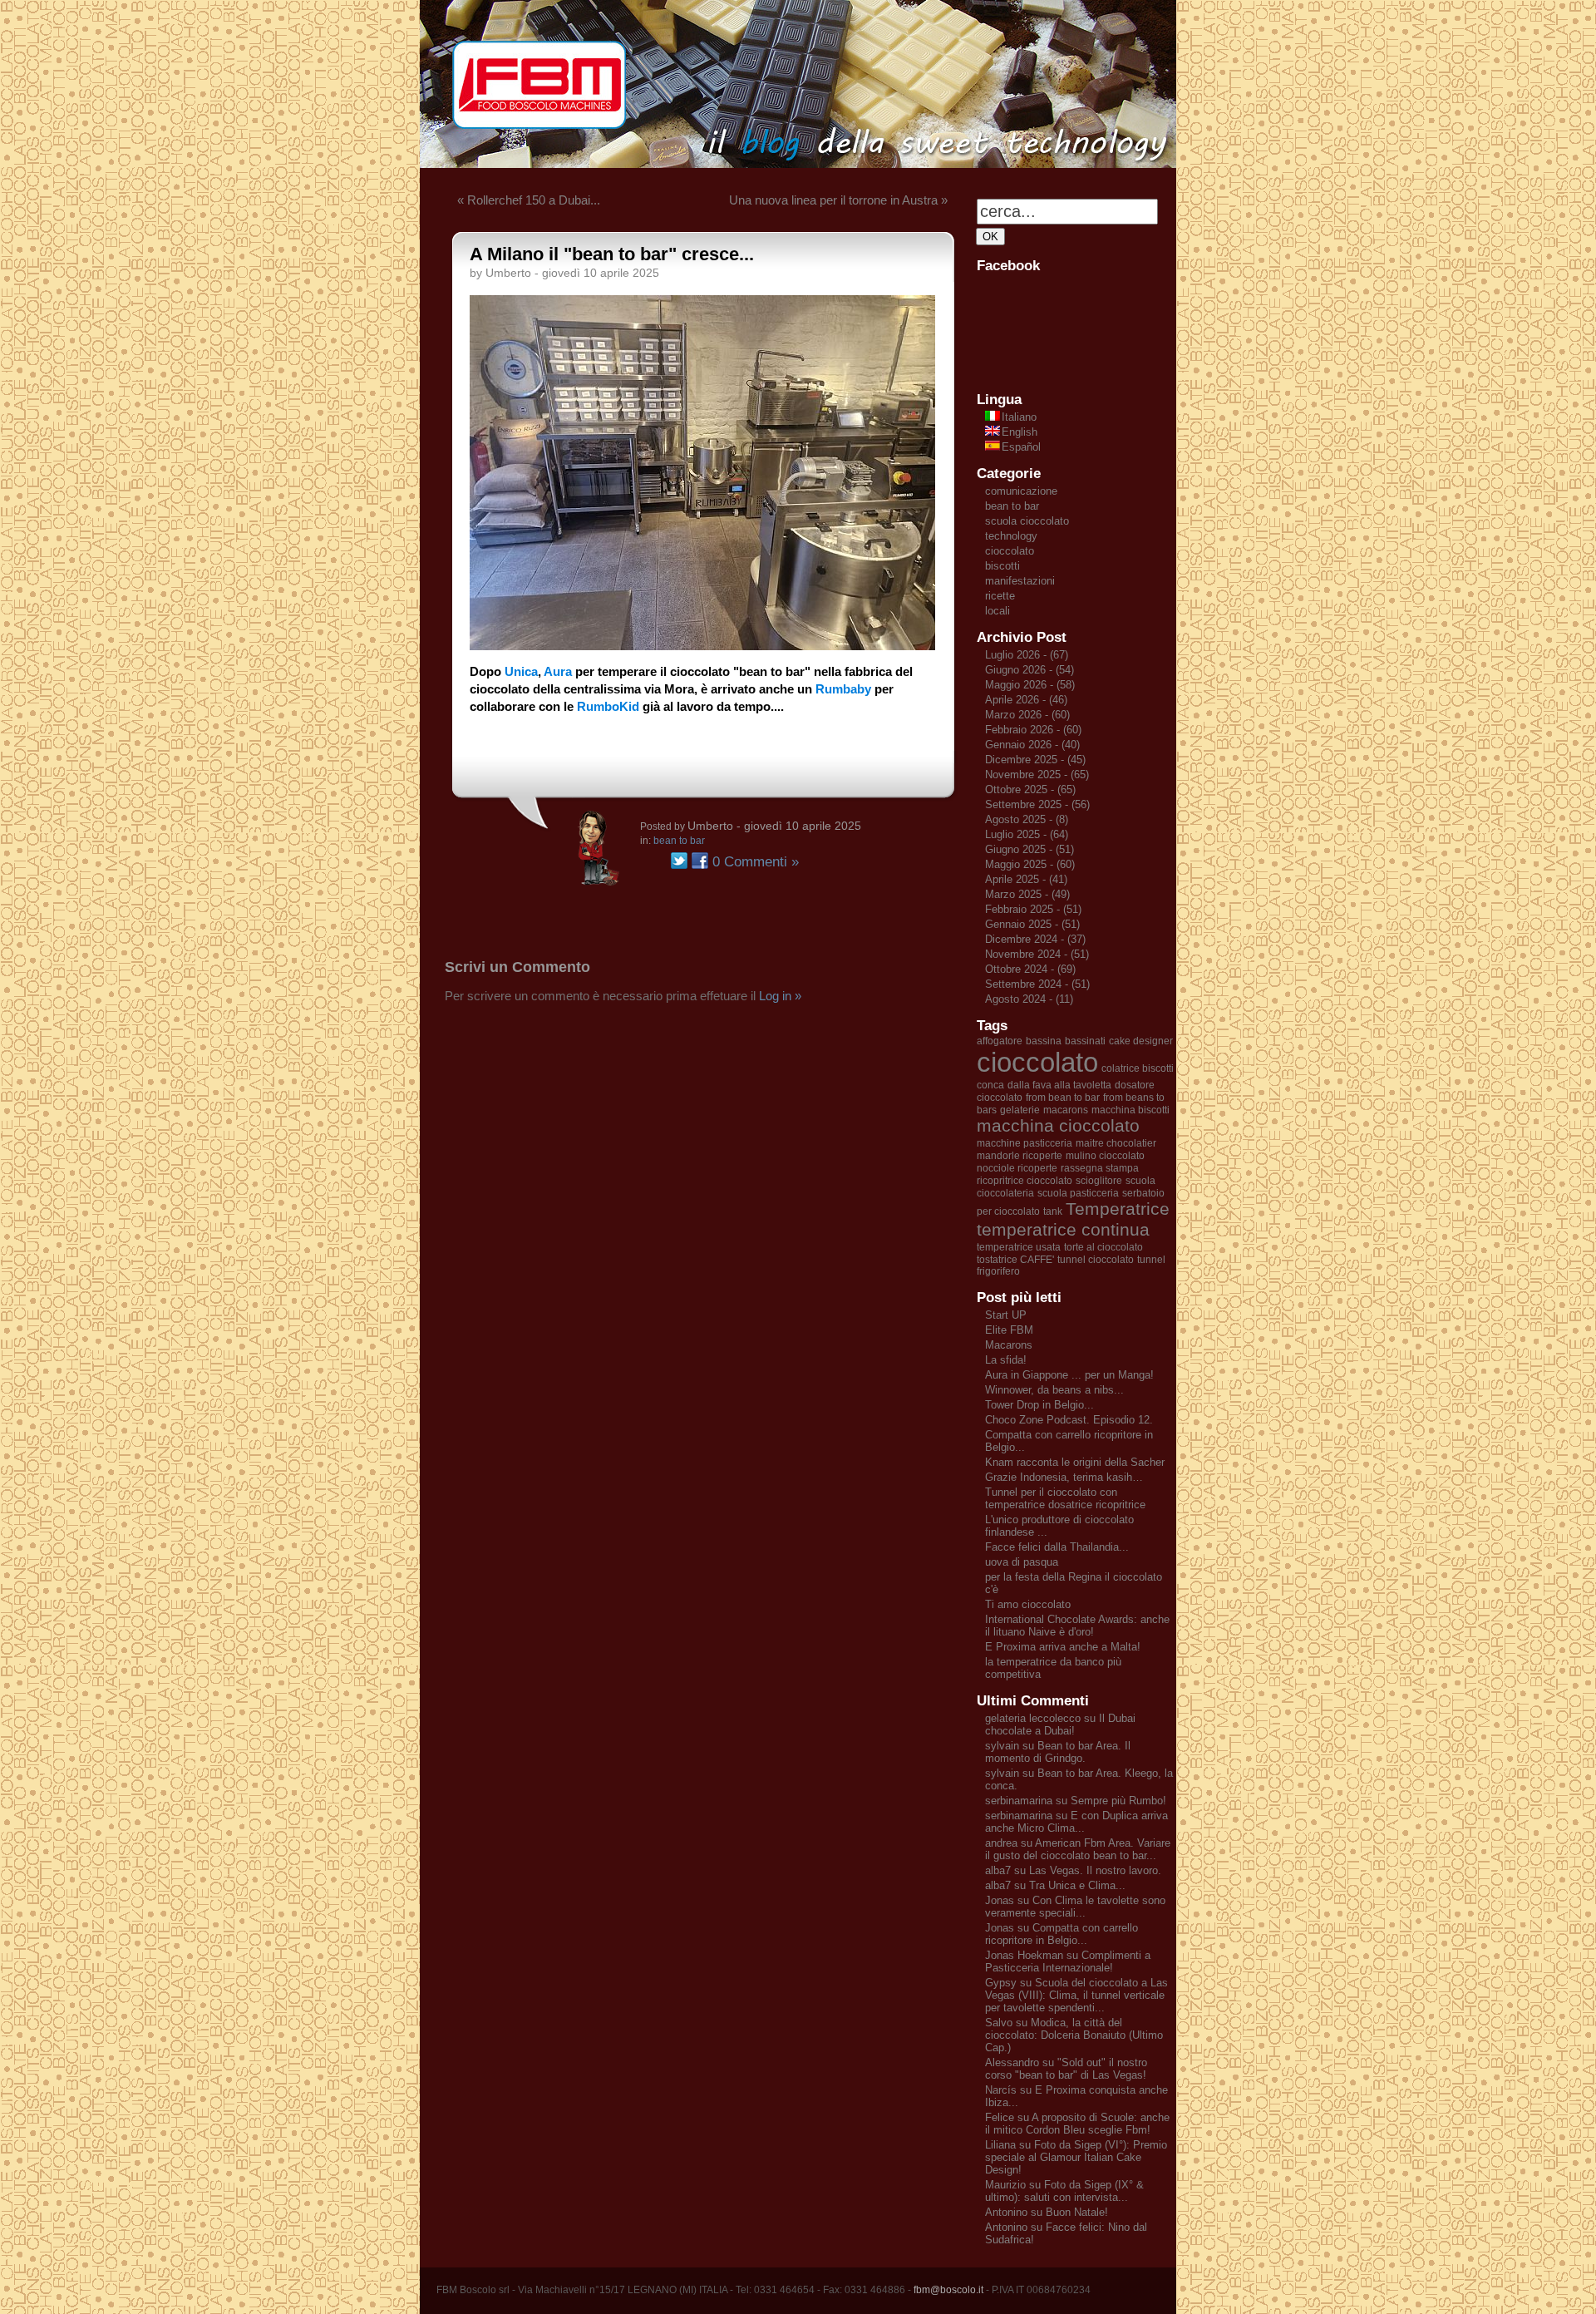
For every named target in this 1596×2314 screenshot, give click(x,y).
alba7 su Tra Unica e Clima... (1055, 1885)
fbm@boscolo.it (948, 2290)
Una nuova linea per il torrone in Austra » (838, 200)
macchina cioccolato (1058, 1126)
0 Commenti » (756, 862)
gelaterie (1020, 1110)
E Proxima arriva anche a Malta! (1063, 1647)
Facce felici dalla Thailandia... (1057, 1547)
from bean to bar (1063, 1098)
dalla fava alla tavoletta (1059, 1085)
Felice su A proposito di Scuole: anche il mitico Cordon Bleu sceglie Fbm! (1077, 2124)
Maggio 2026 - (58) (1030, 685)
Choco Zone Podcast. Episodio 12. (1069, 1420)
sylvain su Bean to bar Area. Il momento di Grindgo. (1058, 1752)
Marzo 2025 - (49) (1027, 894)
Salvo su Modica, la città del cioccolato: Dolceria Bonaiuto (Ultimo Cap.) (1074, 2035)
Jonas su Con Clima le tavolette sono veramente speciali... (1075, 1907)
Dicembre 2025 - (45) (1035, 760)
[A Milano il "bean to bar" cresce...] (702, 646)
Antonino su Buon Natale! (1047, 2212)
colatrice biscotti (1138, 1068)
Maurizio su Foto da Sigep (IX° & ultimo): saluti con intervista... (1064, 2191)
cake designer (1141, 1041)
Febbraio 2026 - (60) (1033, 730)
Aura (558, 671)
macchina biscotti (1130, 1110)
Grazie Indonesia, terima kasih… (1064, 1477)
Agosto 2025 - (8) (1027, 819)
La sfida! (1006, 1360)
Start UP (1006, 1315)
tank (1053, 1211)
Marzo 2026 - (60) (1027, 715)
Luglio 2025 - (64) (1027, 834)
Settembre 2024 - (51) (1037, 984)
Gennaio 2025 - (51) (1032, 924)
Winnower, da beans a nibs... (1054, 1390)
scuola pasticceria (1078, 1193)
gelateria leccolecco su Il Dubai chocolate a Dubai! (1060, 1724)
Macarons (1009, 1345)
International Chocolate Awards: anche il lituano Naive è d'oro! (1077, 1626)
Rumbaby (843, 689)
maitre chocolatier (1116, 1143)
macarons (1066, 1110)
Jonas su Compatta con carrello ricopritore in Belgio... (1062, 1934)
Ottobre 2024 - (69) (1030, 969)
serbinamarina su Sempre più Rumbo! (1076, 1801)
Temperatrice (1118, 1209)
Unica (521, 671)
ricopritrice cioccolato (1025, 1181)
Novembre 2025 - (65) (1037, 775)
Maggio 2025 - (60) (1030, 864)
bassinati (1085, 1041)
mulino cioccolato (1105, 1156)
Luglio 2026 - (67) (1027, 655)
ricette (1000, 596)
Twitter (679, 861)
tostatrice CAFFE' (1015, 1260)
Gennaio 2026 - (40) (1032, 745)
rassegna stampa (1100, 1168)
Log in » (780, 996)
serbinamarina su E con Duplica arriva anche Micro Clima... (1076, 1822)
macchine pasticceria (1025, 1143)
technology (1011, 536)
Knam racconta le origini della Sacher (1075, 1462)
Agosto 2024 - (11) (1029, 999)
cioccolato (1010, 551)
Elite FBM (1009, 1330)
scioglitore (1099, 1181)
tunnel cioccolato (1096, 1260)
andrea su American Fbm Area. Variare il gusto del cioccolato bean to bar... (1078, 1849)
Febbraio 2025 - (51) (1033, 909)
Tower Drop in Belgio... (1039, 1405)
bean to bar (679, 841)
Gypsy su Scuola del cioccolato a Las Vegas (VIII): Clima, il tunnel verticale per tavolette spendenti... (1076, 1995)
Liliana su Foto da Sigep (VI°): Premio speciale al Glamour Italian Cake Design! (1076, 2157)
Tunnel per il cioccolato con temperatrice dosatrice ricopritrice (1065, 1498)
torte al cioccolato (1103, 1247)
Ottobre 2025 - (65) (1030, 789)
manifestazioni (1020, 581)
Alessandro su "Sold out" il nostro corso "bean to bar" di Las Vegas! (1066, 2069)
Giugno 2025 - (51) (1030, 849)
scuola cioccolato (1027, 521)
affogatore (1000, 1041)
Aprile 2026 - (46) (1026, 700)
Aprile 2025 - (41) (1026, 879)
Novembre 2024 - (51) (1037, 954)
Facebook (700, 861)
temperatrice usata (1019, 1247)
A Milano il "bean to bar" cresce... (612, 254)
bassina (1044, 1041)
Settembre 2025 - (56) (1037, 804)
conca (990, 1085)
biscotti (1002, 566)
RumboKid (608, 706)
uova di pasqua (1022, 1562)
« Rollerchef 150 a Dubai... (529, 200)
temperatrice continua (1063, 1230)
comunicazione (1021, 491)
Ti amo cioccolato (1028, 1604)
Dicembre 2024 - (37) (1035, 939)
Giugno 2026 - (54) (1030, 670)
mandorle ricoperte (1020, 1156)
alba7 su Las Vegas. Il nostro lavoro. (1073, 1870)
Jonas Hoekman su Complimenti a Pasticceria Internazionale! (1068, 1961)
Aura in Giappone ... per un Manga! (1069, 1375)
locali (997, 611)
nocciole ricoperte (1017, 1168)
